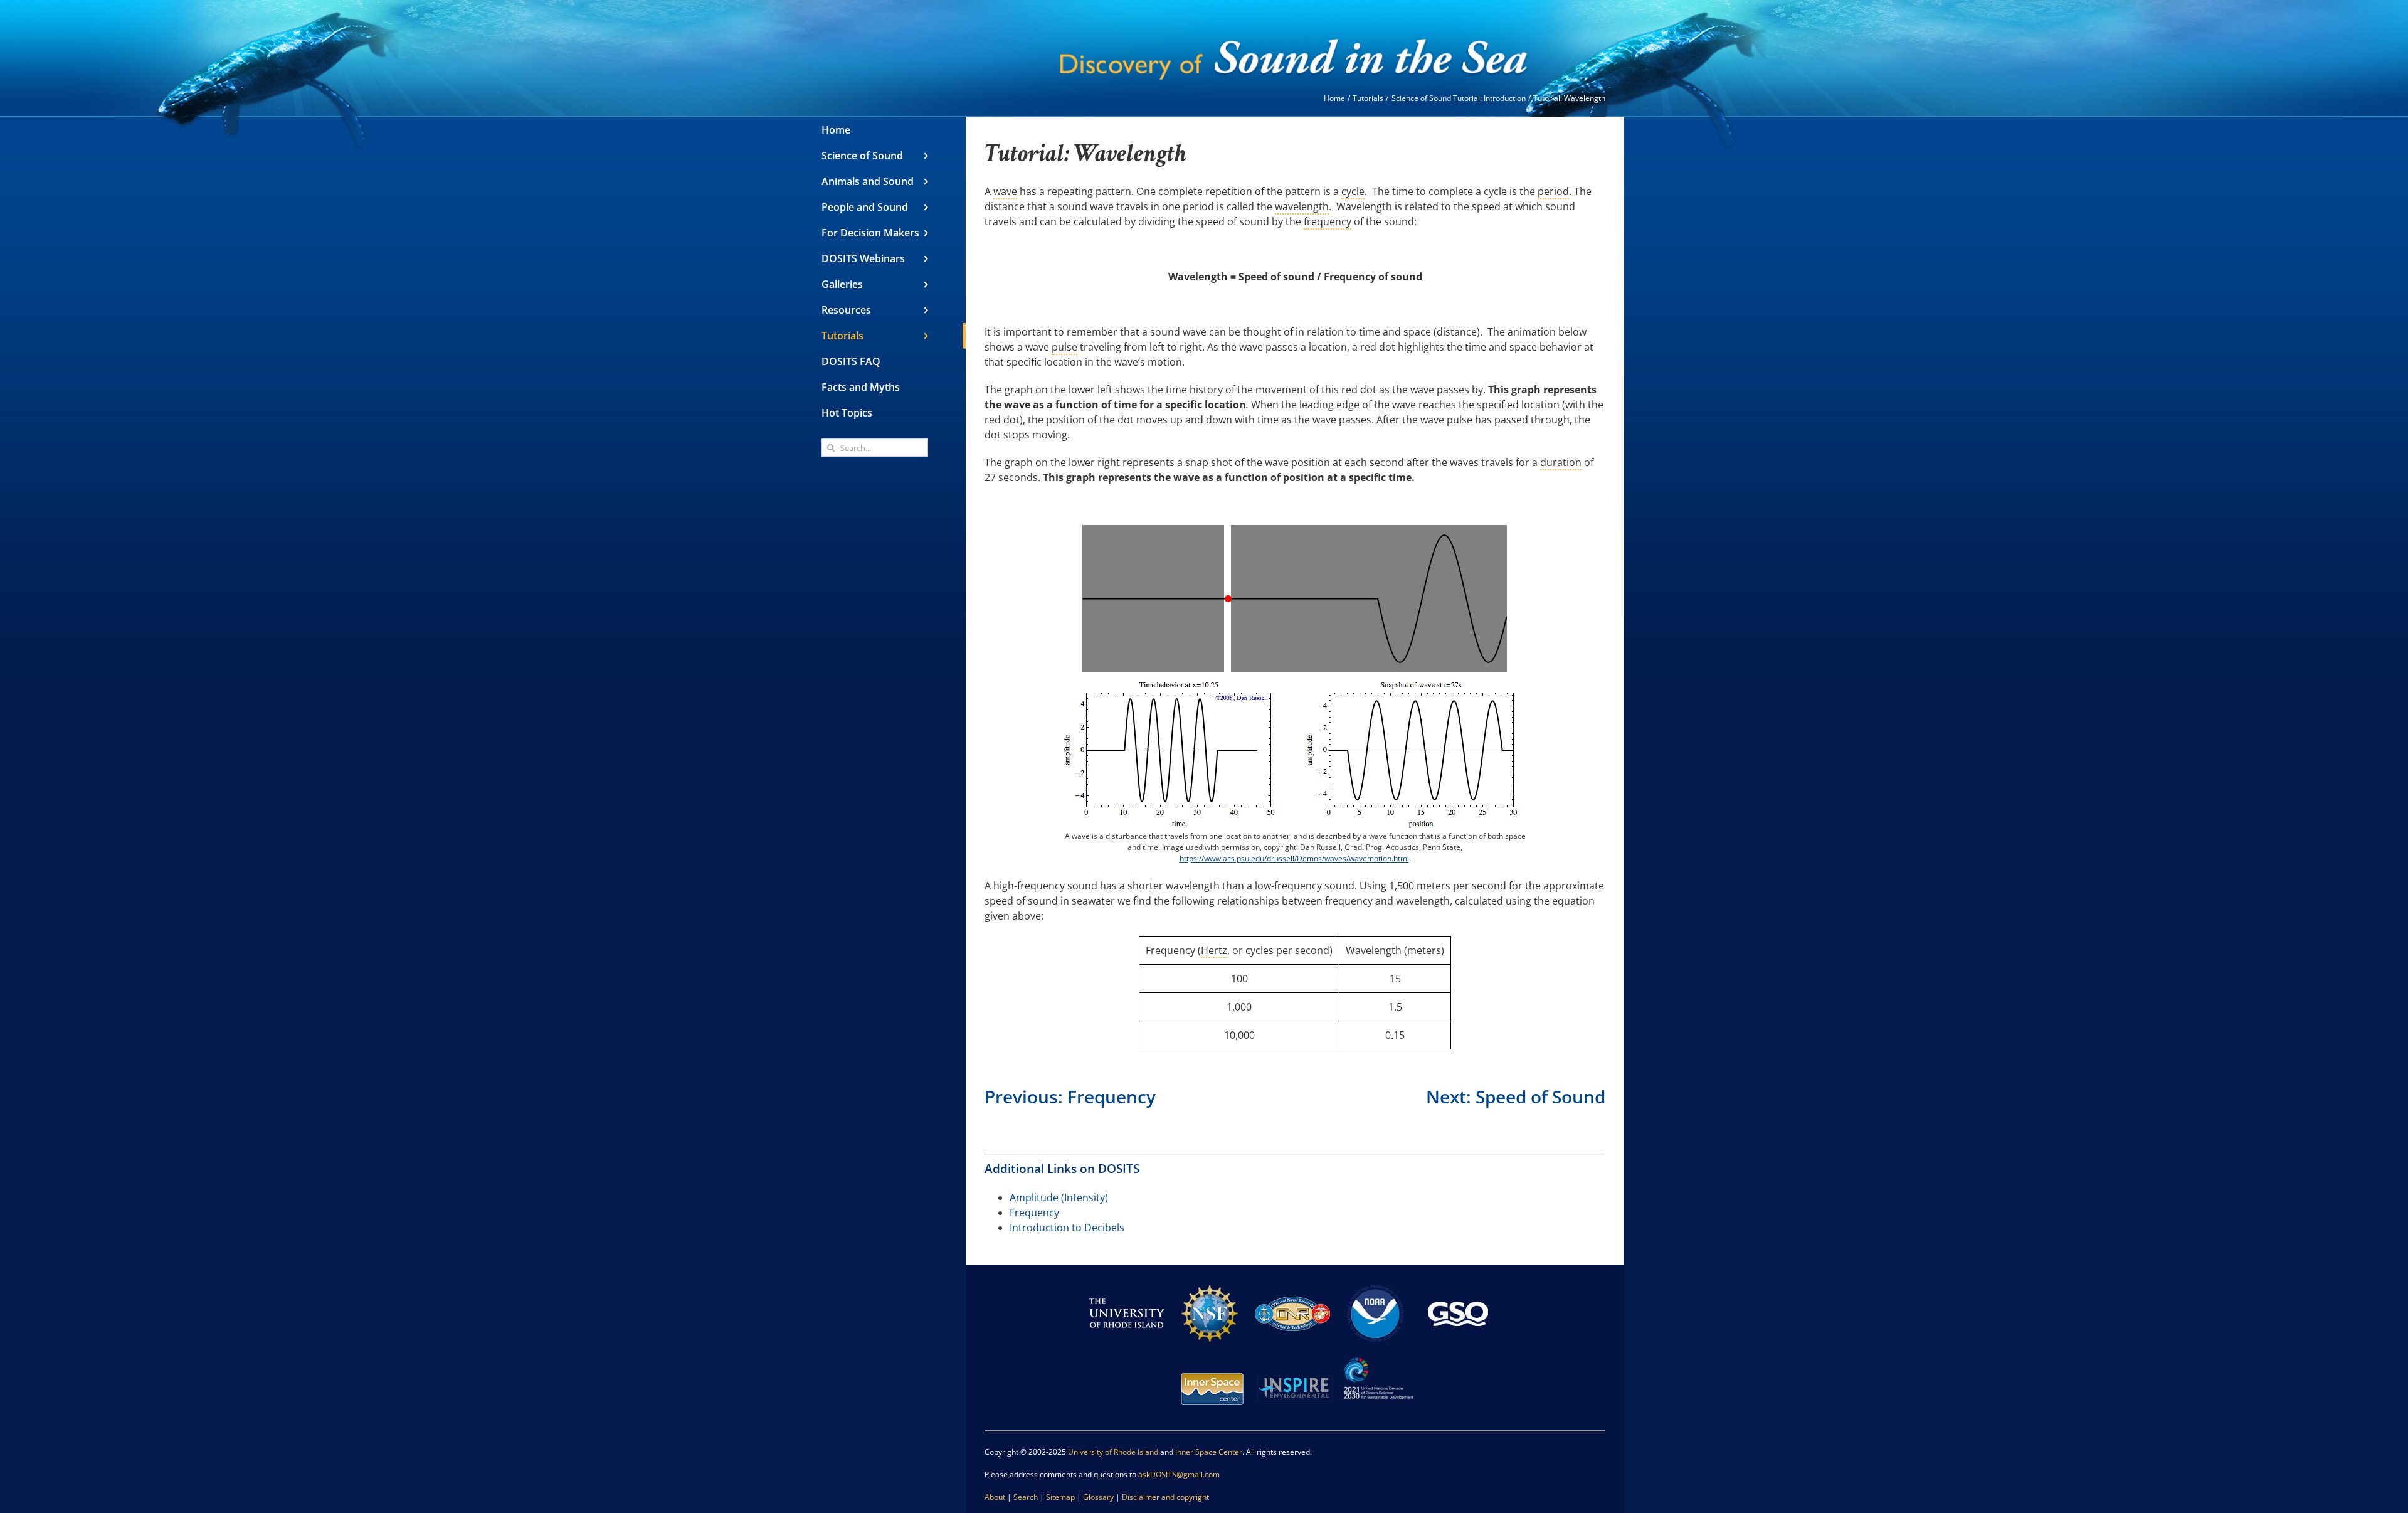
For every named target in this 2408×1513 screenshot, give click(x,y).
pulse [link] (1064, 347)
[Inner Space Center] (1212, 1356)
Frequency (1034, 1213)
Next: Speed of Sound (1516, 1096)
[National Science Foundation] (1210, 1281)
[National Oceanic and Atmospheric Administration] (1375, 1281)
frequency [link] (1328, 221)
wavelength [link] (1302, 206)
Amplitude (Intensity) (1059, 1197)
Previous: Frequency (1070, 1096)
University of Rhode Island (1113, 1452)
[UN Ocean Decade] (1378, 1356)
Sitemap (1060, 1497)
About (995, 1497)
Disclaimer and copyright (1165, 1497)
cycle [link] (1353, 191)
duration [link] (1561, 462)
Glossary (1098, 1497)
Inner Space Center (1209, 1452)
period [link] (1553, 191)
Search (1026, 1497)
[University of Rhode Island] (1127, 1281)
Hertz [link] (1214, 950)
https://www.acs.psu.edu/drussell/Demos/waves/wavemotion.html (1294, 858)
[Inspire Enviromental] (1295, 1356)
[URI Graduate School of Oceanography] (1458, 1281)
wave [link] (1005, 191)
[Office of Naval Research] (1292, 1281)
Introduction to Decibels (1067, 1228)
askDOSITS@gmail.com (1179, 1474)
